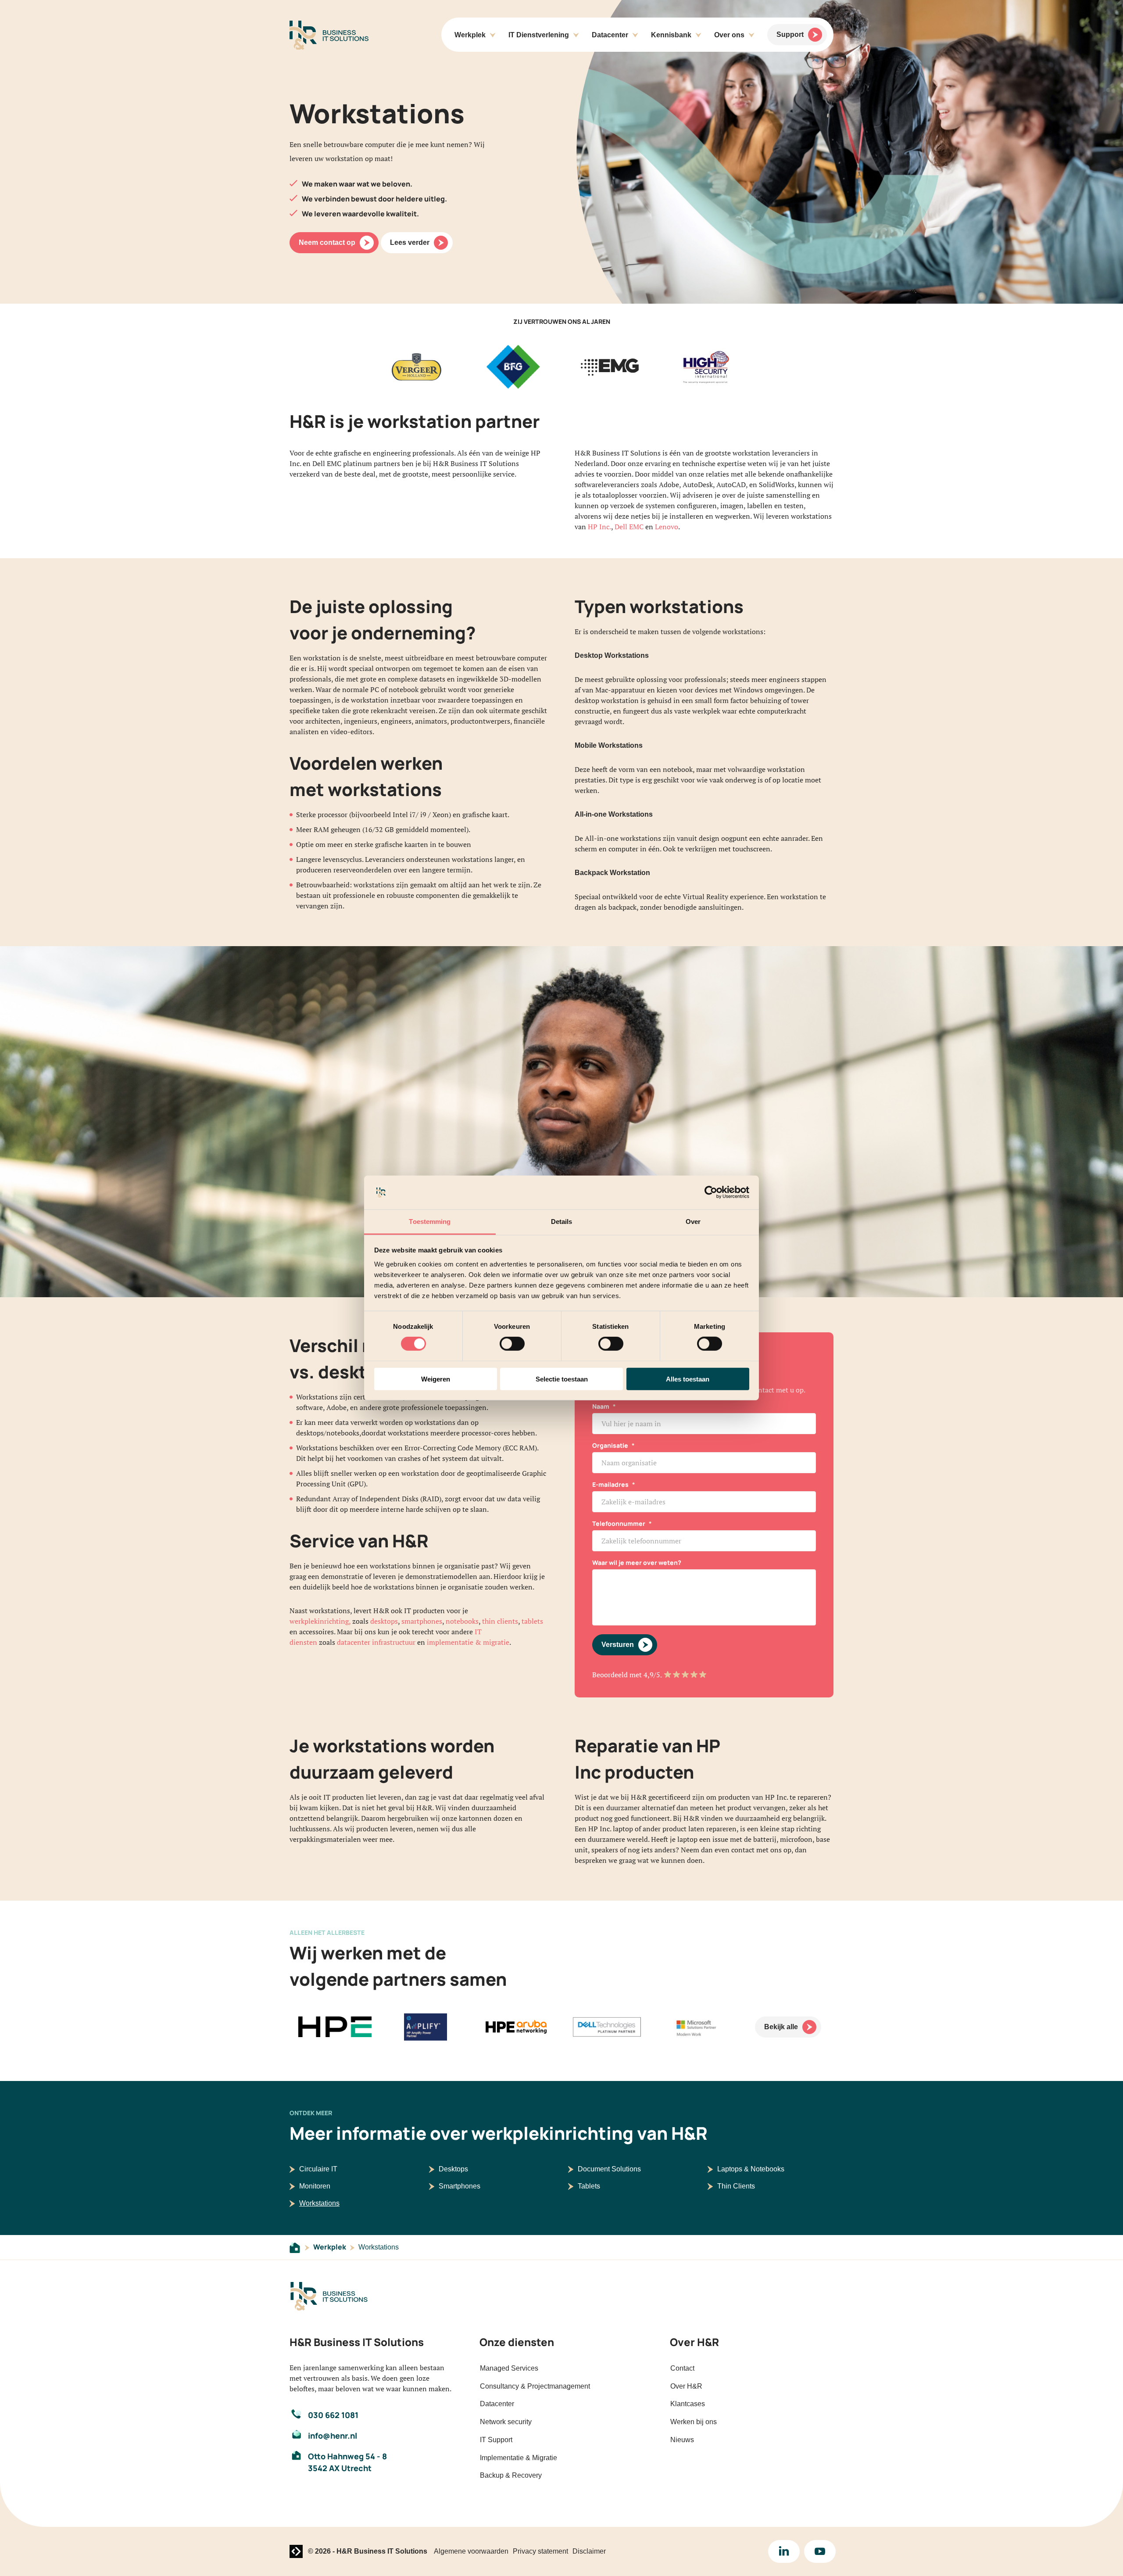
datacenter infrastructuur (376, 1642)
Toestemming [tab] (430, 1222)
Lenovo (667, 527)
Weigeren (436, 1379)
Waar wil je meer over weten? (637, 1562)
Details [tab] (562, 1222)
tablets (532, 1621)
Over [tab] (693, 1222)
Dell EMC (629, 527)
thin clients (500, 1621)
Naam (604, 1406)
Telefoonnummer (622, 1523)
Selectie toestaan (562, 1379)
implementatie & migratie (468, 1642)
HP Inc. (599, 527)
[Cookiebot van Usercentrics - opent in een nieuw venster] (711, 1192)
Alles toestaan (688, 1379)
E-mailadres (614, 1484)
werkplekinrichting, (320, 1621)
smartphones (422, 1621)
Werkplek (330, 2247)
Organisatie (613, 1445)
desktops (384, 1621)
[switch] (512, 1344)
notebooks (462, 1621)
